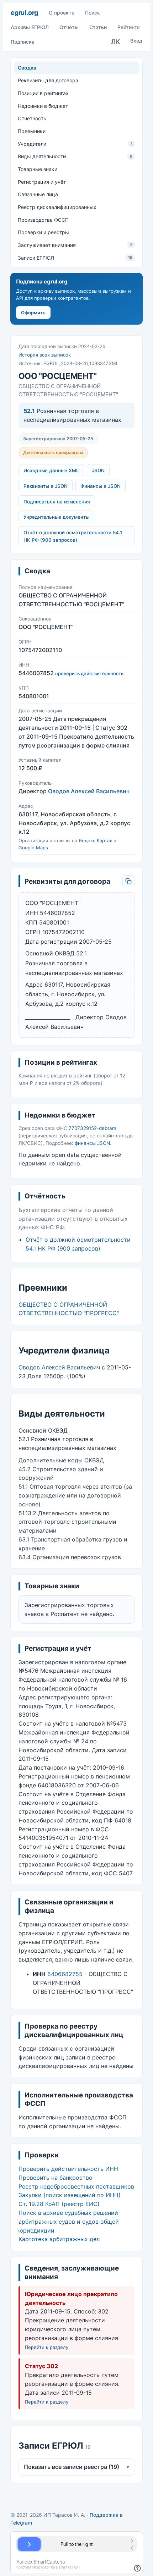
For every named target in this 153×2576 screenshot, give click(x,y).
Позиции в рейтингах (43, 93)
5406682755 (65, 1974)
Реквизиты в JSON (46, 486)
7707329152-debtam (93, 1128)
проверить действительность (89, 673)
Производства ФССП (43, 220)
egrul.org (24, 13)
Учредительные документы (56, 517)
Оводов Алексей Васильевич (89, 791)
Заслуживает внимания (75, 245)
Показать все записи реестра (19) (77, 2467)
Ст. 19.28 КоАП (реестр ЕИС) (59, 2204)
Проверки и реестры (43, 232)
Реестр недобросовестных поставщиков (76, 2186)
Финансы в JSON (101, 486)
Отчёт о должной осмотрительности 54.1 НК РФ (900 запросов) (73, 536)
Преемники (32, 131)
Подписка (23, 42)
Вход (136, 41)
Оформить (33, 313)
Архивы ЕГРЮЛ (30, 27)
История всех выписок (45, 355)
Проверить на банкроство (56, 2178)
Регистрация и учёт (42, 182)
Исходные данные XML (51, 470)
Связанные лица (38, 194)
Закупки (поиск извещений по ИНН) (70, 2195)
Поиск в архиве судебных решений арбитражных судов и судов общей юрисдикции (69, 2222)
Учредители (75, 144)
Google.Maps (33, 848)
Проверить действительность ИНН (68, 2169)
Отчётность (32, 118)
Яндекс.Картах (95, 840)
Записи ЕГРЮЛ (75, 258)
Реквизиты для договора (48, 80)
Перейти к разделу (47, 2347)
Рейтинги (128, 27)
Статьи (98, 27)
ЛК (116, 42)
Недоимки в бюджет (43, 106)
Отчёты (69, 27)
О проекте (62, 13)
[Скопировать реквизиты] (128, 881)
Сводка (27, 68)
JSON (98, 470)
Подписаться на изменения (57, 502)
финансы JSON (92, 1143)
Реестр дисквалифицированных (57, 207)
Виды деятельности (75, 156)
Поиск (93, 13)
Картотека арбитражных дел (59, 2239)
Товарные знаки (38, 169)
